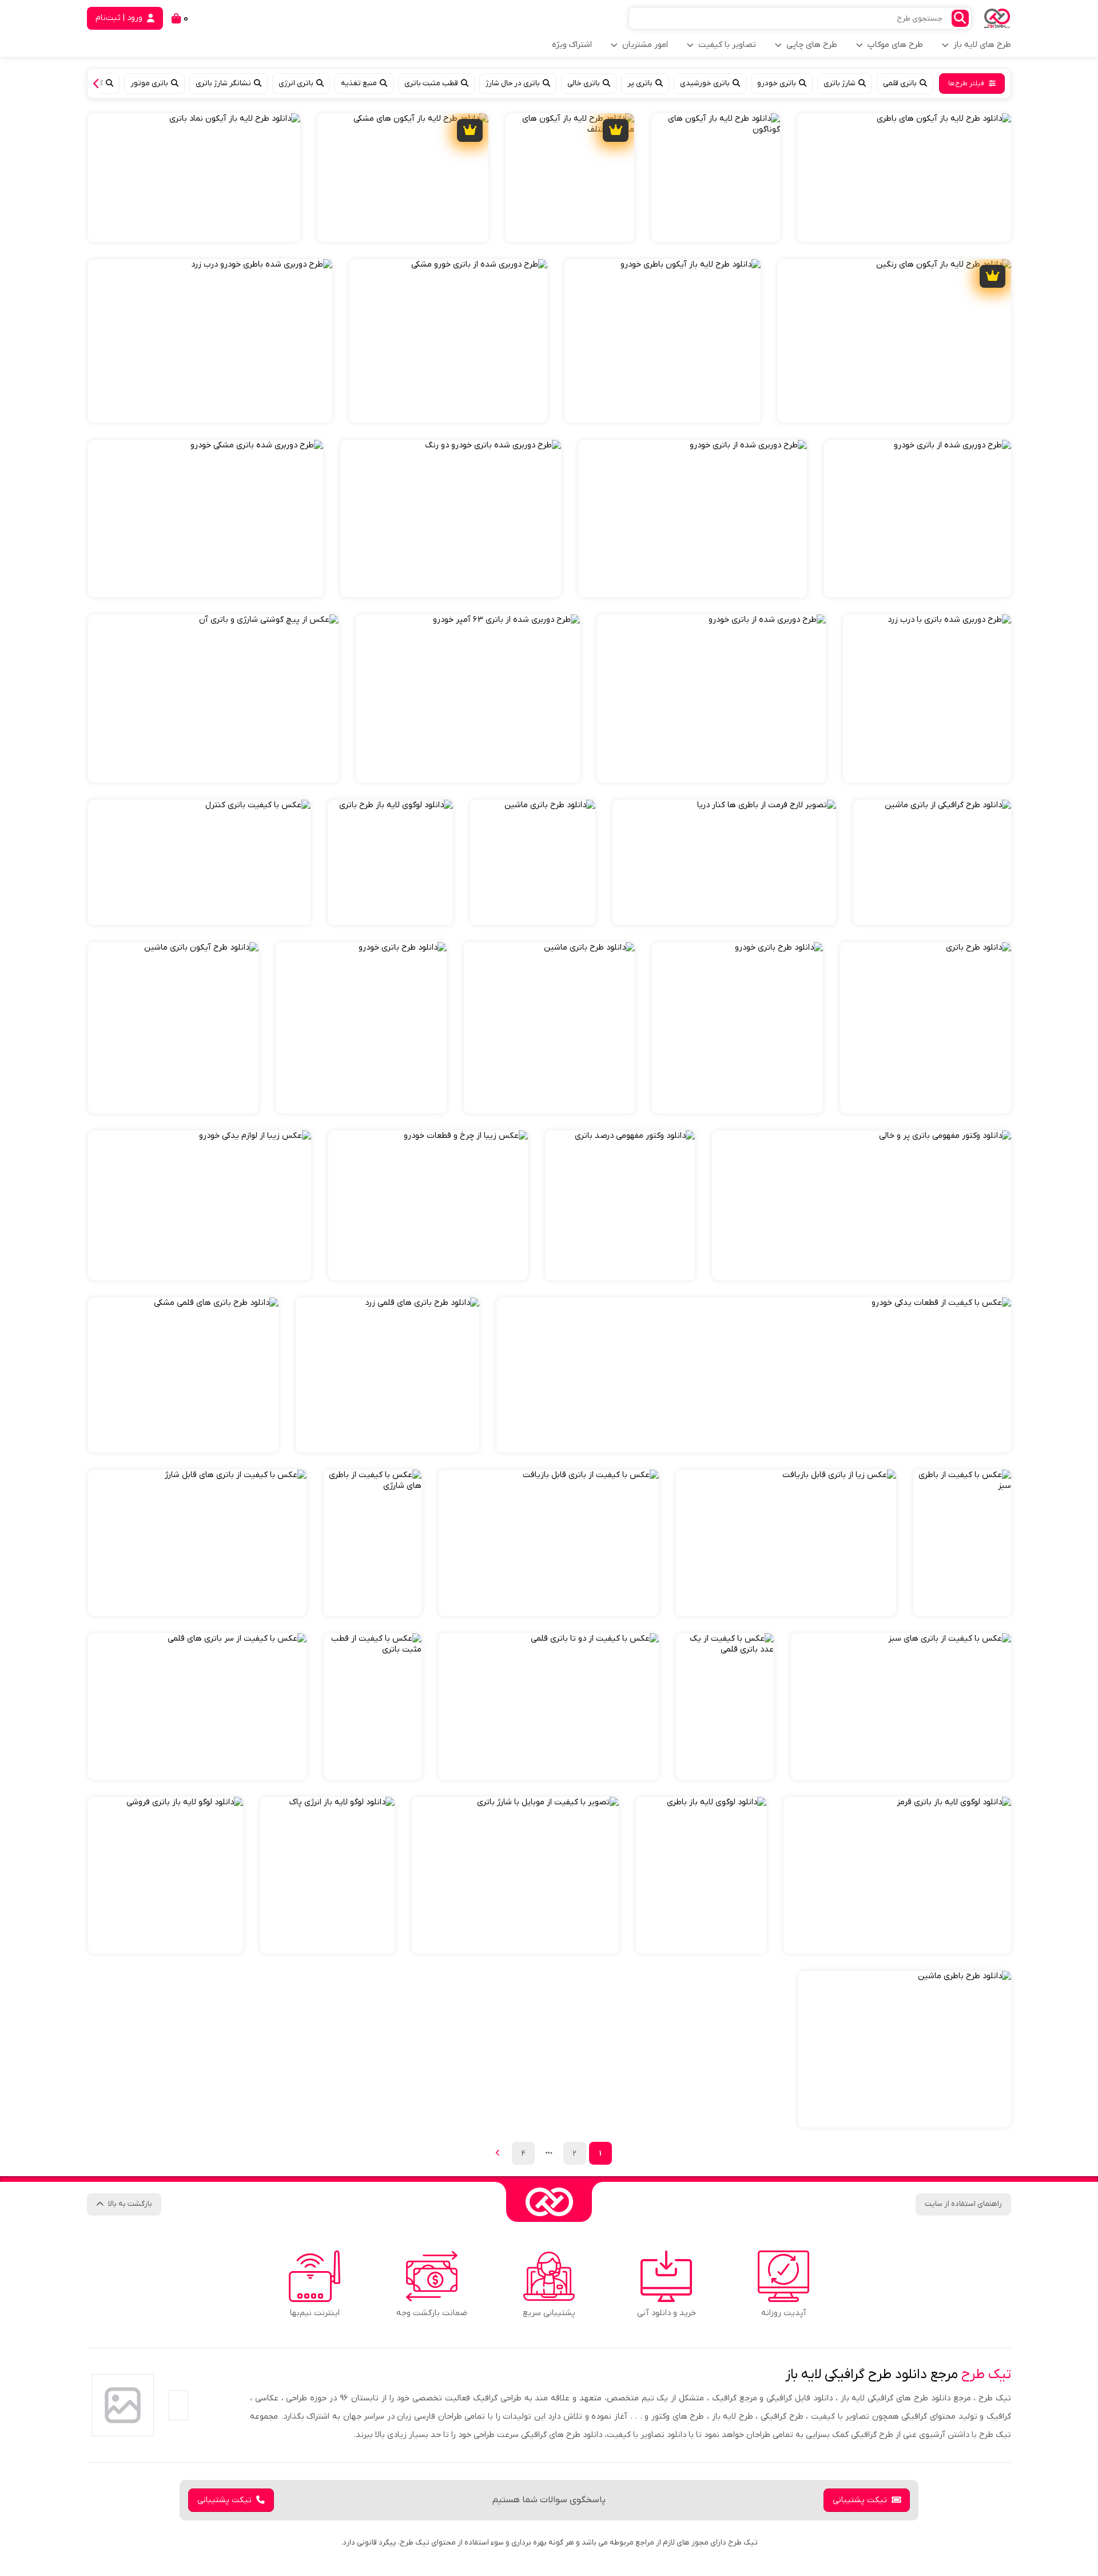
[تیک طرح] (549, 2202)
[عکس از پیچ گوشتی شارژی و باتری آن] (213, 698)
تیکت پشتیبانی (860, 2500)
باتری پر (640, 83)
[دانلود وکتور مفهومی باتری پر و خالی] (862, 1205)
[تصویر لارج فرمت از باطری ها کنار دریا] (724, 862)
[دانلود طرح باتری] (926, 1028)
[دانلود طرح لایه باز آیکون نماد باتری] (194, 178)
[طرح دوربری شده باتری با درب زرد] (927, 698)
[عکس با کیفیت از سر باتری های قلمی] (197, 1706)
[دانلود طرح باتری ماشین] (533, 862)
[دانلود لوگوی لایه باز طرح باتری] (390, 862)
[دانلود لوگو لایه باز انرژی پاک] (327, 1875)
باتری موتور (149, 83)
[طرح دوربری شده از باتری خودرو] (918, 519)
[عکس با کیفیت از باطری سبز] (962, 1543)
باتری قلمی (900, 83)
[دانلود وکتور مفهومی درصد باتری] (620, 1205)
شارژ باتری (840, 83)
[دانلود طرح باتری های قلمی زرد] (387, 1375)
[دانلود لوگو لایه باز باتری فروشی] (166, 1875)
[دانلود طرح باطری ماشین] (905, 2049)
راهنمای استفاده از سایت (963, 2204)
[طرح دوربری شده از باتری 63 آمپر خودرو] (468, 698)
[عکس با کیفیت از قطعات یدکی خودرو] (754, 1375)
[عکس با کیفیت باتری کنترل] (199, 862)
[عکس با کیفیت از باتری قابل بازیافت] (549, 1543)
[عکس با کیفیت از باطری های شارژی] (373, 1543)
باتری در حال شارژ (513, 83)
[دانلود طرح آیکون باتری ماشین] (173, 1028)
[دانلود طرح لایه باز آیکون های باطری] (904, 178)
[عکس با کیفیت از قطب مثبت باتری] (373, 1706)
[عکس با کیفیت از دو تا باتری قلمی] (549, 1706)
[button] (99, 84)
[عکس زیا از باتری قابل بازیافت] (786, 1543)
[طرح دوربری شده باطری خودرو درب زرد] (210, 341)
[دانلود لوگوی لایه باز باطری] (701, 1875)
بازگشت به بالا (130, 2204)
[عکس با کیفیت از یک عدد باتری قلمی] (725, 1706)
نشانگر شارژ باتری (223, 83)
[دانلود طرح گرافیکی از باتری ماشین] (932, 862)
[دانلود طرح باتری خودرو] (737, 1028)
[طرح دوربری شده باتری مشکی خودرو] (206, 519)
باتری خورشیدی (705, 83)
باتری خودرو (777, 83)
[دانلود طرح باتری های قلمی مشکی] (183, 1375)
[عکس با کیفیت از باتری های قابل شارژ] (197, 1543)
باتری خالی (584, 83)
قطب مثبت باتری (431, 83)
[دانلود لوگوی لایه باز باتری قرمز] (897, 1875)
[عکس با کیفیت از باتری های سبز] (901, 1706)
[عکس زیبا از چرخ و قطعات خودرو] (428, 1205)
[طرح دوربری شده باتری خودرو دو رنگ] (451, 519)
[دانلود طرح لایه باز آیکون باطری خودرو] (663, 341)
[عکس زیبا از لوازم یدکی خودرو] (200, 1205)
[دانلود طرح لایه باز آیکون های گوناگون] (716, 178)
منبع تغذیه (359, 83)
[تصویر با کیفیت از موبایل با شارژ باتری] (515, 1875)
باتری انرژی (296, 83)
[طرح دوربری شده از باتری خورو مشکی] (448, 341)
